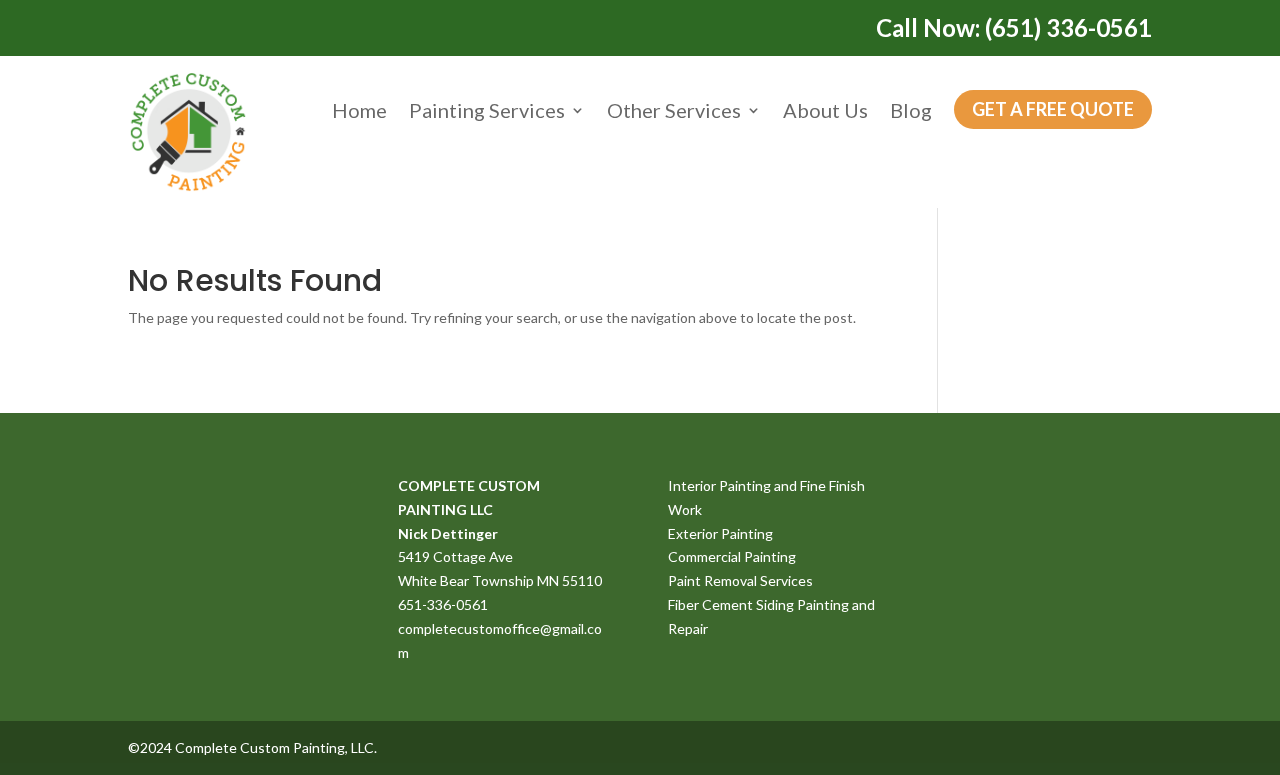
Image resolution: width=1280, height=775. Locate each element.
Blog (911, 110)
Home (359, 110)
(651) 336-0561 (1068, 27)
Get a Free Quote (1053, 109)
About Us (825, 110)
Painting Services (487, 110)
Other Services (674, 110)
